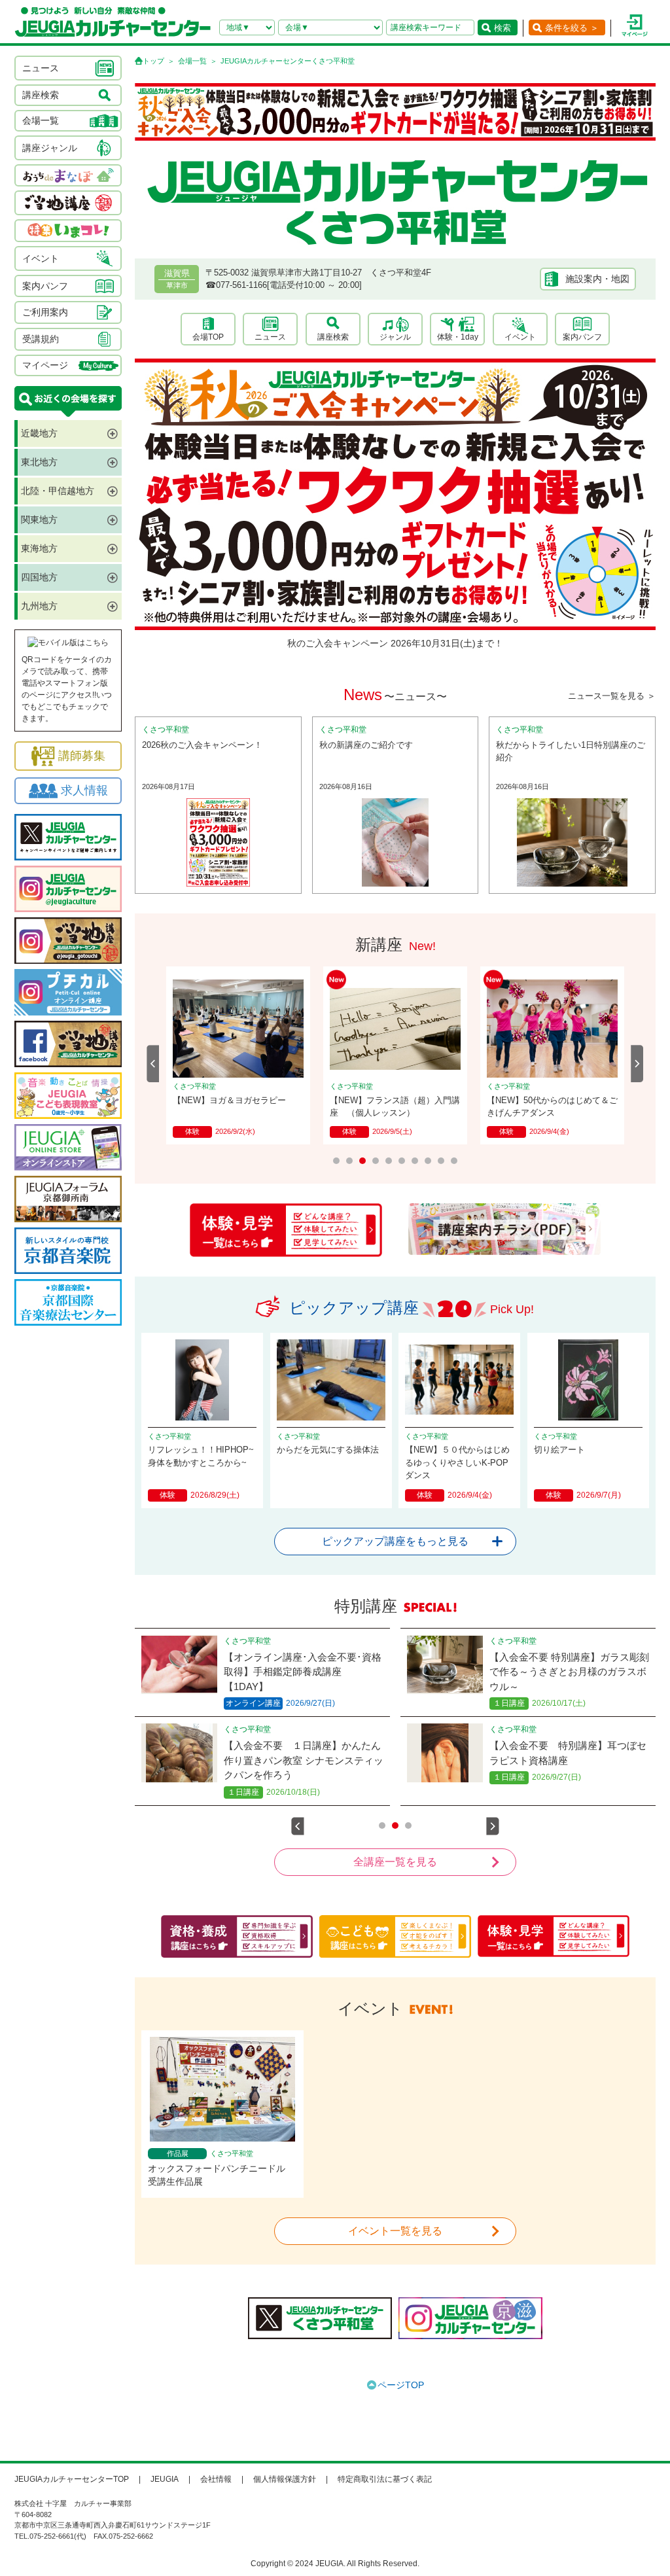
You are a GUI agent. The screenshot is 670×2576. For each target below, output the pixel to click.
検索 (502, 28)
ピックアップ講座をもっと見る (395, 1541)
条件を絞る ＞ (572, 28)
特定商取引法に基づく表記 (385, 2479)
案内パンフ (582, 337)
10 (454, 1161)
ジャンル (395, 337)
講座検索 (333, 337)
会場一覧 (192, 61)
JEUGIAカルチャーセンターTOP (72, 2479)
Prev (153, 1064)
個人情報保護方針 (285, 2479)
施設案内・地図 (597, 279)
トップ (153, 61)
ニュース (270, 337)
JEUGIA (165, 2479)
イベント (520, 337)
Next (637, 1064)
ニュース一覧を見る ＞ (612, 696)
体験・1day (458, 337)
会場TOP (208, 337)
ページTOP (401, 2385)
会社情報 (216, 2479)
